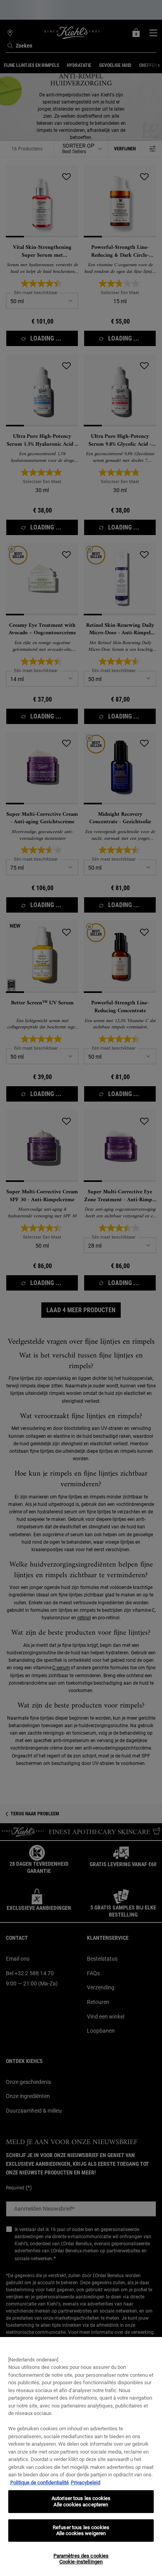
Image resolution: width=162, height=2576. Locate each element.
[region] (81, 2457)
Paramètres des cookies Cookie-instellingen (81, 2559)
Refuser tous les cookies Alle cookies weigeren (81, 2531)
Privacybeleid (86, 2482)
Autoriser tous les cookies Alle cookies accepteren (81, 2501)
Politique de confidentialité (40, 2482)
